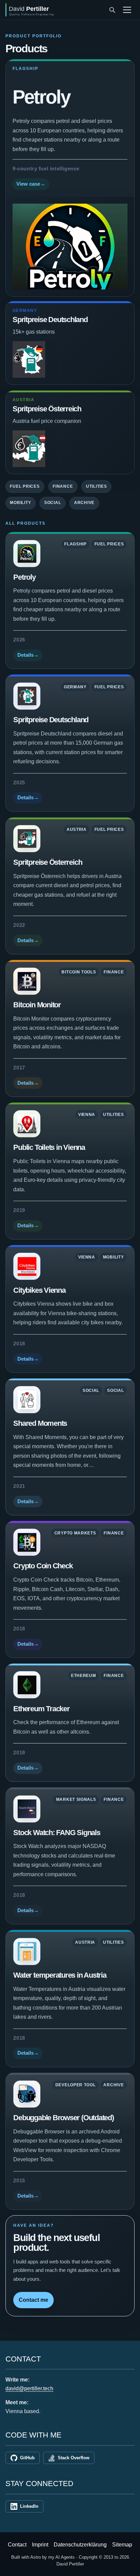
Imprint (40, 2545)
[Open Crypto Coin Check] (27, 1542)
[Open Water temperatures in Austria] (27, 1952)
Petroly (41, 97)
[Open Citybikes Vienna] (27, 1266)
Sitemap (122, 2545)
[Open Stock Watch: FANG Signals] (27, 1809)
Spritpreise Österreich (47, 409)
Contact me (33, 2300)
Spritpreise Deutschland (50, 320)
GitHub (27, 2458)
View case (31, 184)
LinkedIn (29, 2506)
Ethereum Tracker (41, 1709)
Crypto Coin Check (43, 1566)
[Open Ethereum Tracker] (27, 1685)
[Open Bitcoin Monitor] (27, 981)
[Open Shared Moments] (27, 1400)
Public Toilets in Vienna (49, 1147)
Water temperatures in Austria (60, 1975)
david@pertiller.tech (29, 2388)
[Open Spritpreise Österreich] (27, 839)
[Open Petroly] (70, 247)
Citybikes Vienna (39, 1290)
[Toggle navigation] (127, 10)
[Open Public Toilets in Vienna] (27, 1124)
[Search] (112, 10)
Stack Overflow (74, 2458)
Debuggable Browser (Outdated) (63, 2118)
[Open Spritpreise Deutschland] (27, 696)
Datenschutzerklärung (80, 2545)
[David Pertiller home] (55, 10)
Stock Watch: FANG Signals (57, 1833)
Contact (17, 2545)
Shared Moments (40, 1423)
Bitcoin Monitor (37, 1005)
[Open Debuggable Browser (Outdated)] (27, 2094)
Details (28, 655)
